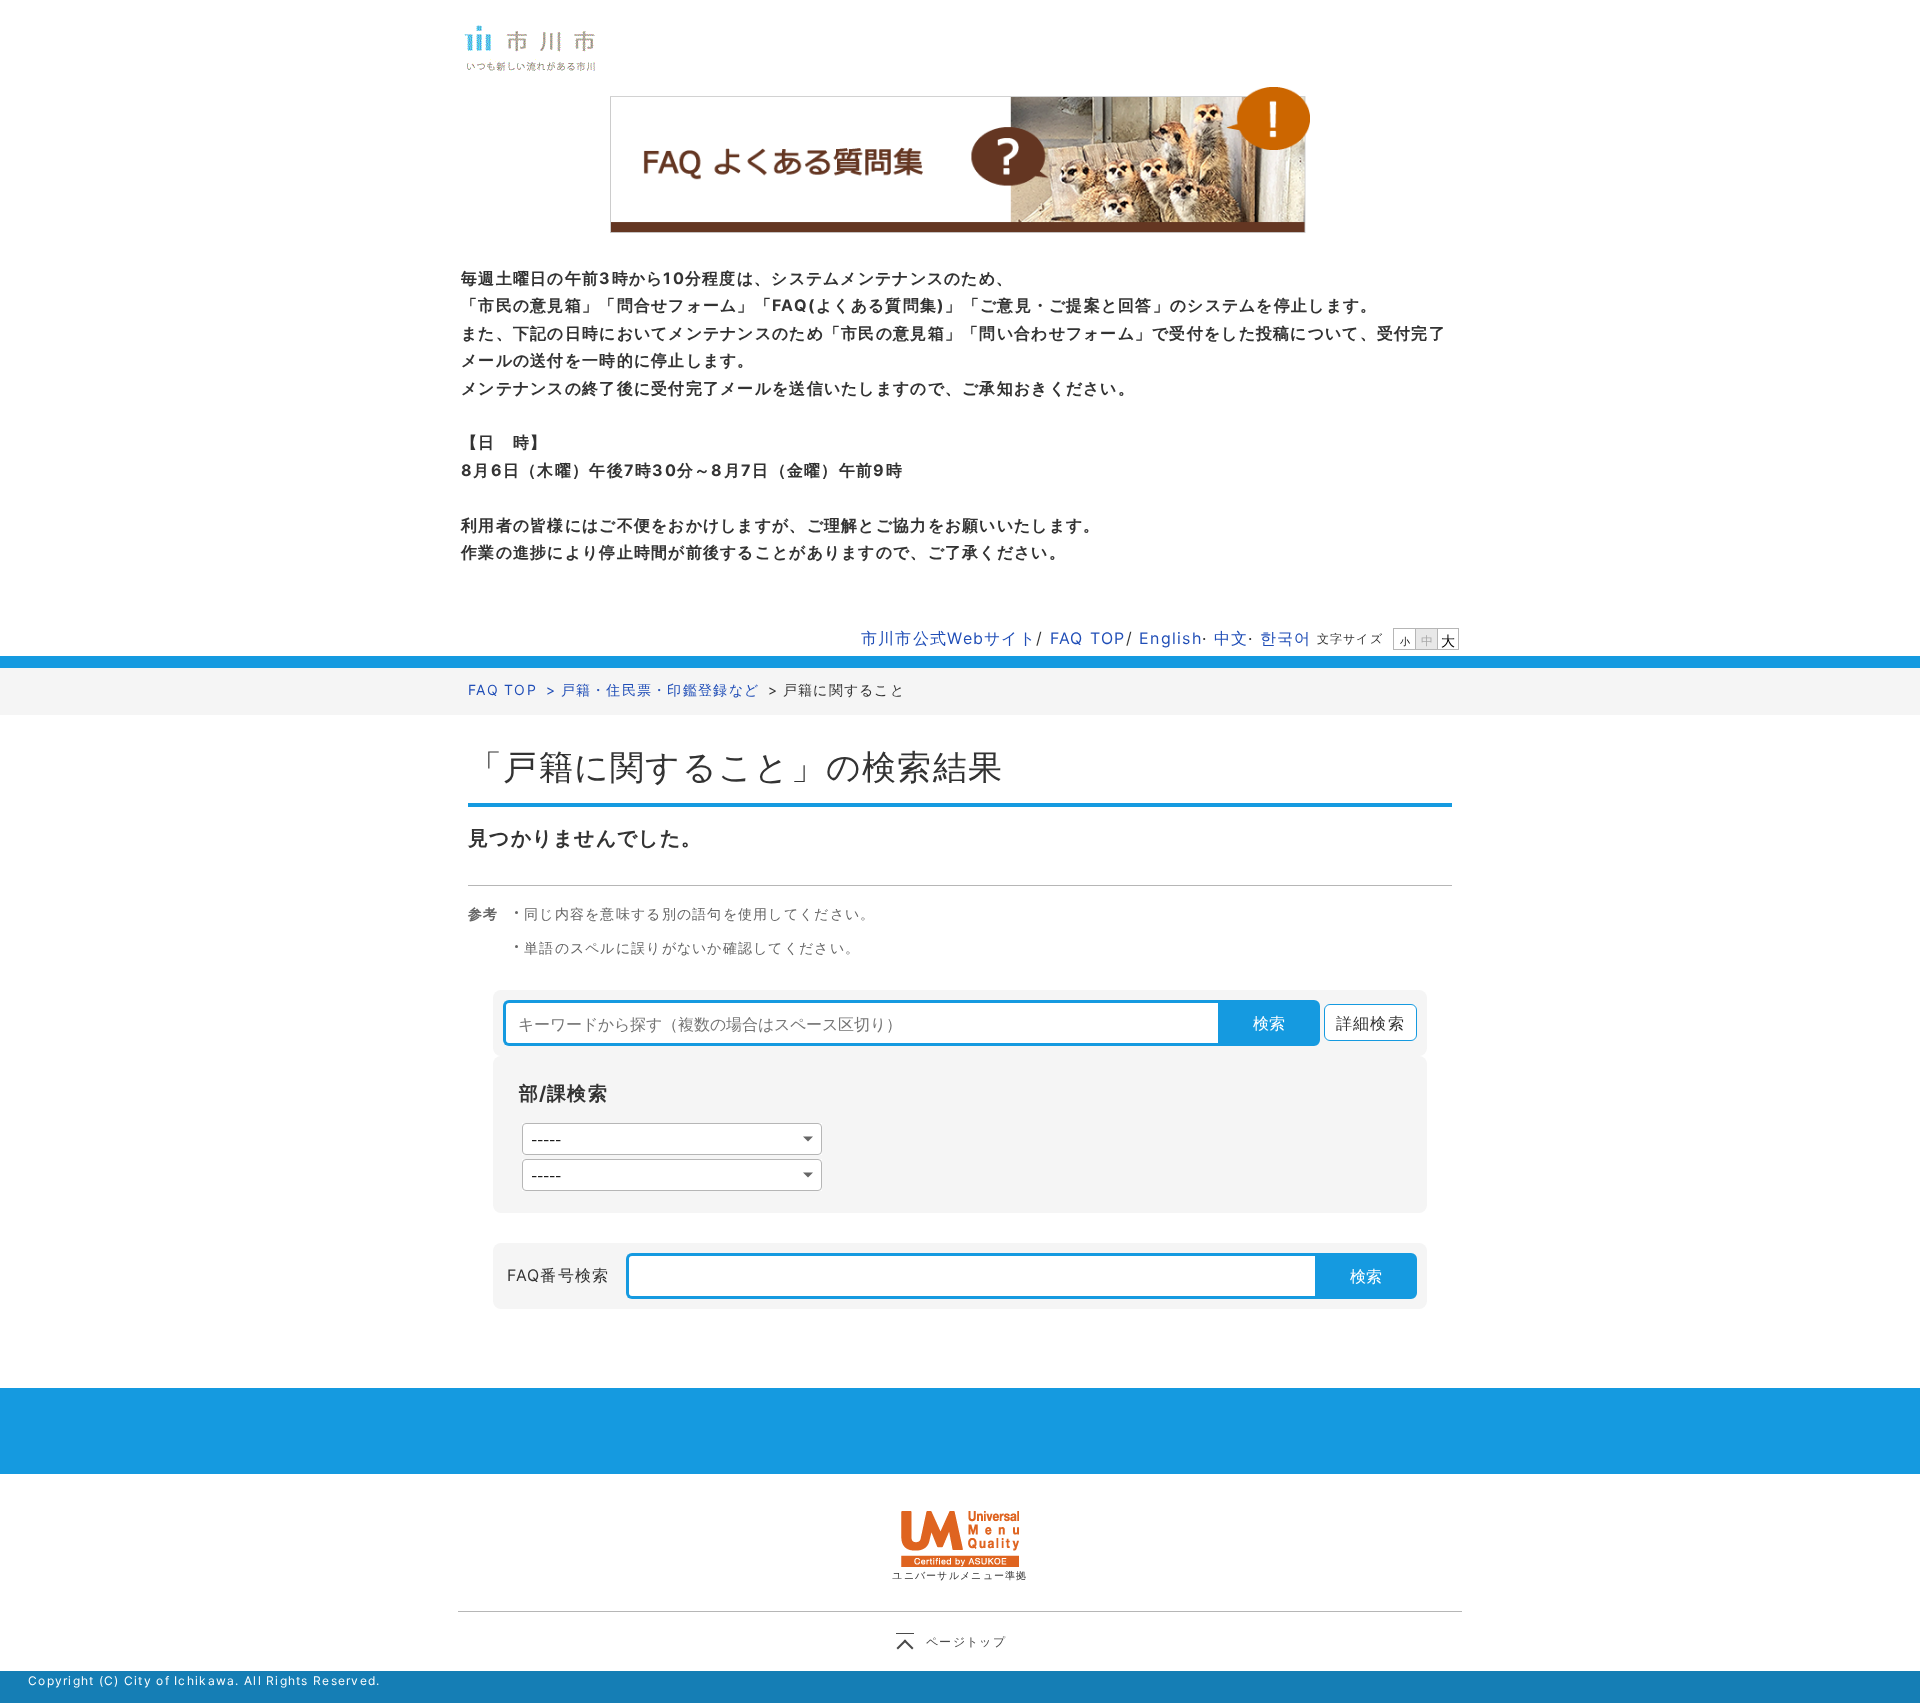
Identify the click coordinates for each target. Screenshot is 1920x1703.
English (1170, 638)
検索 (1269, 1023)
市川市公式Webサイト (948, 638)
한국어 (1286, 638)
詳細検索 (1364, 1023)
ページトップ (966, 1641)
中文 (1231, 638)
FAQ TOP (1088, 638)
